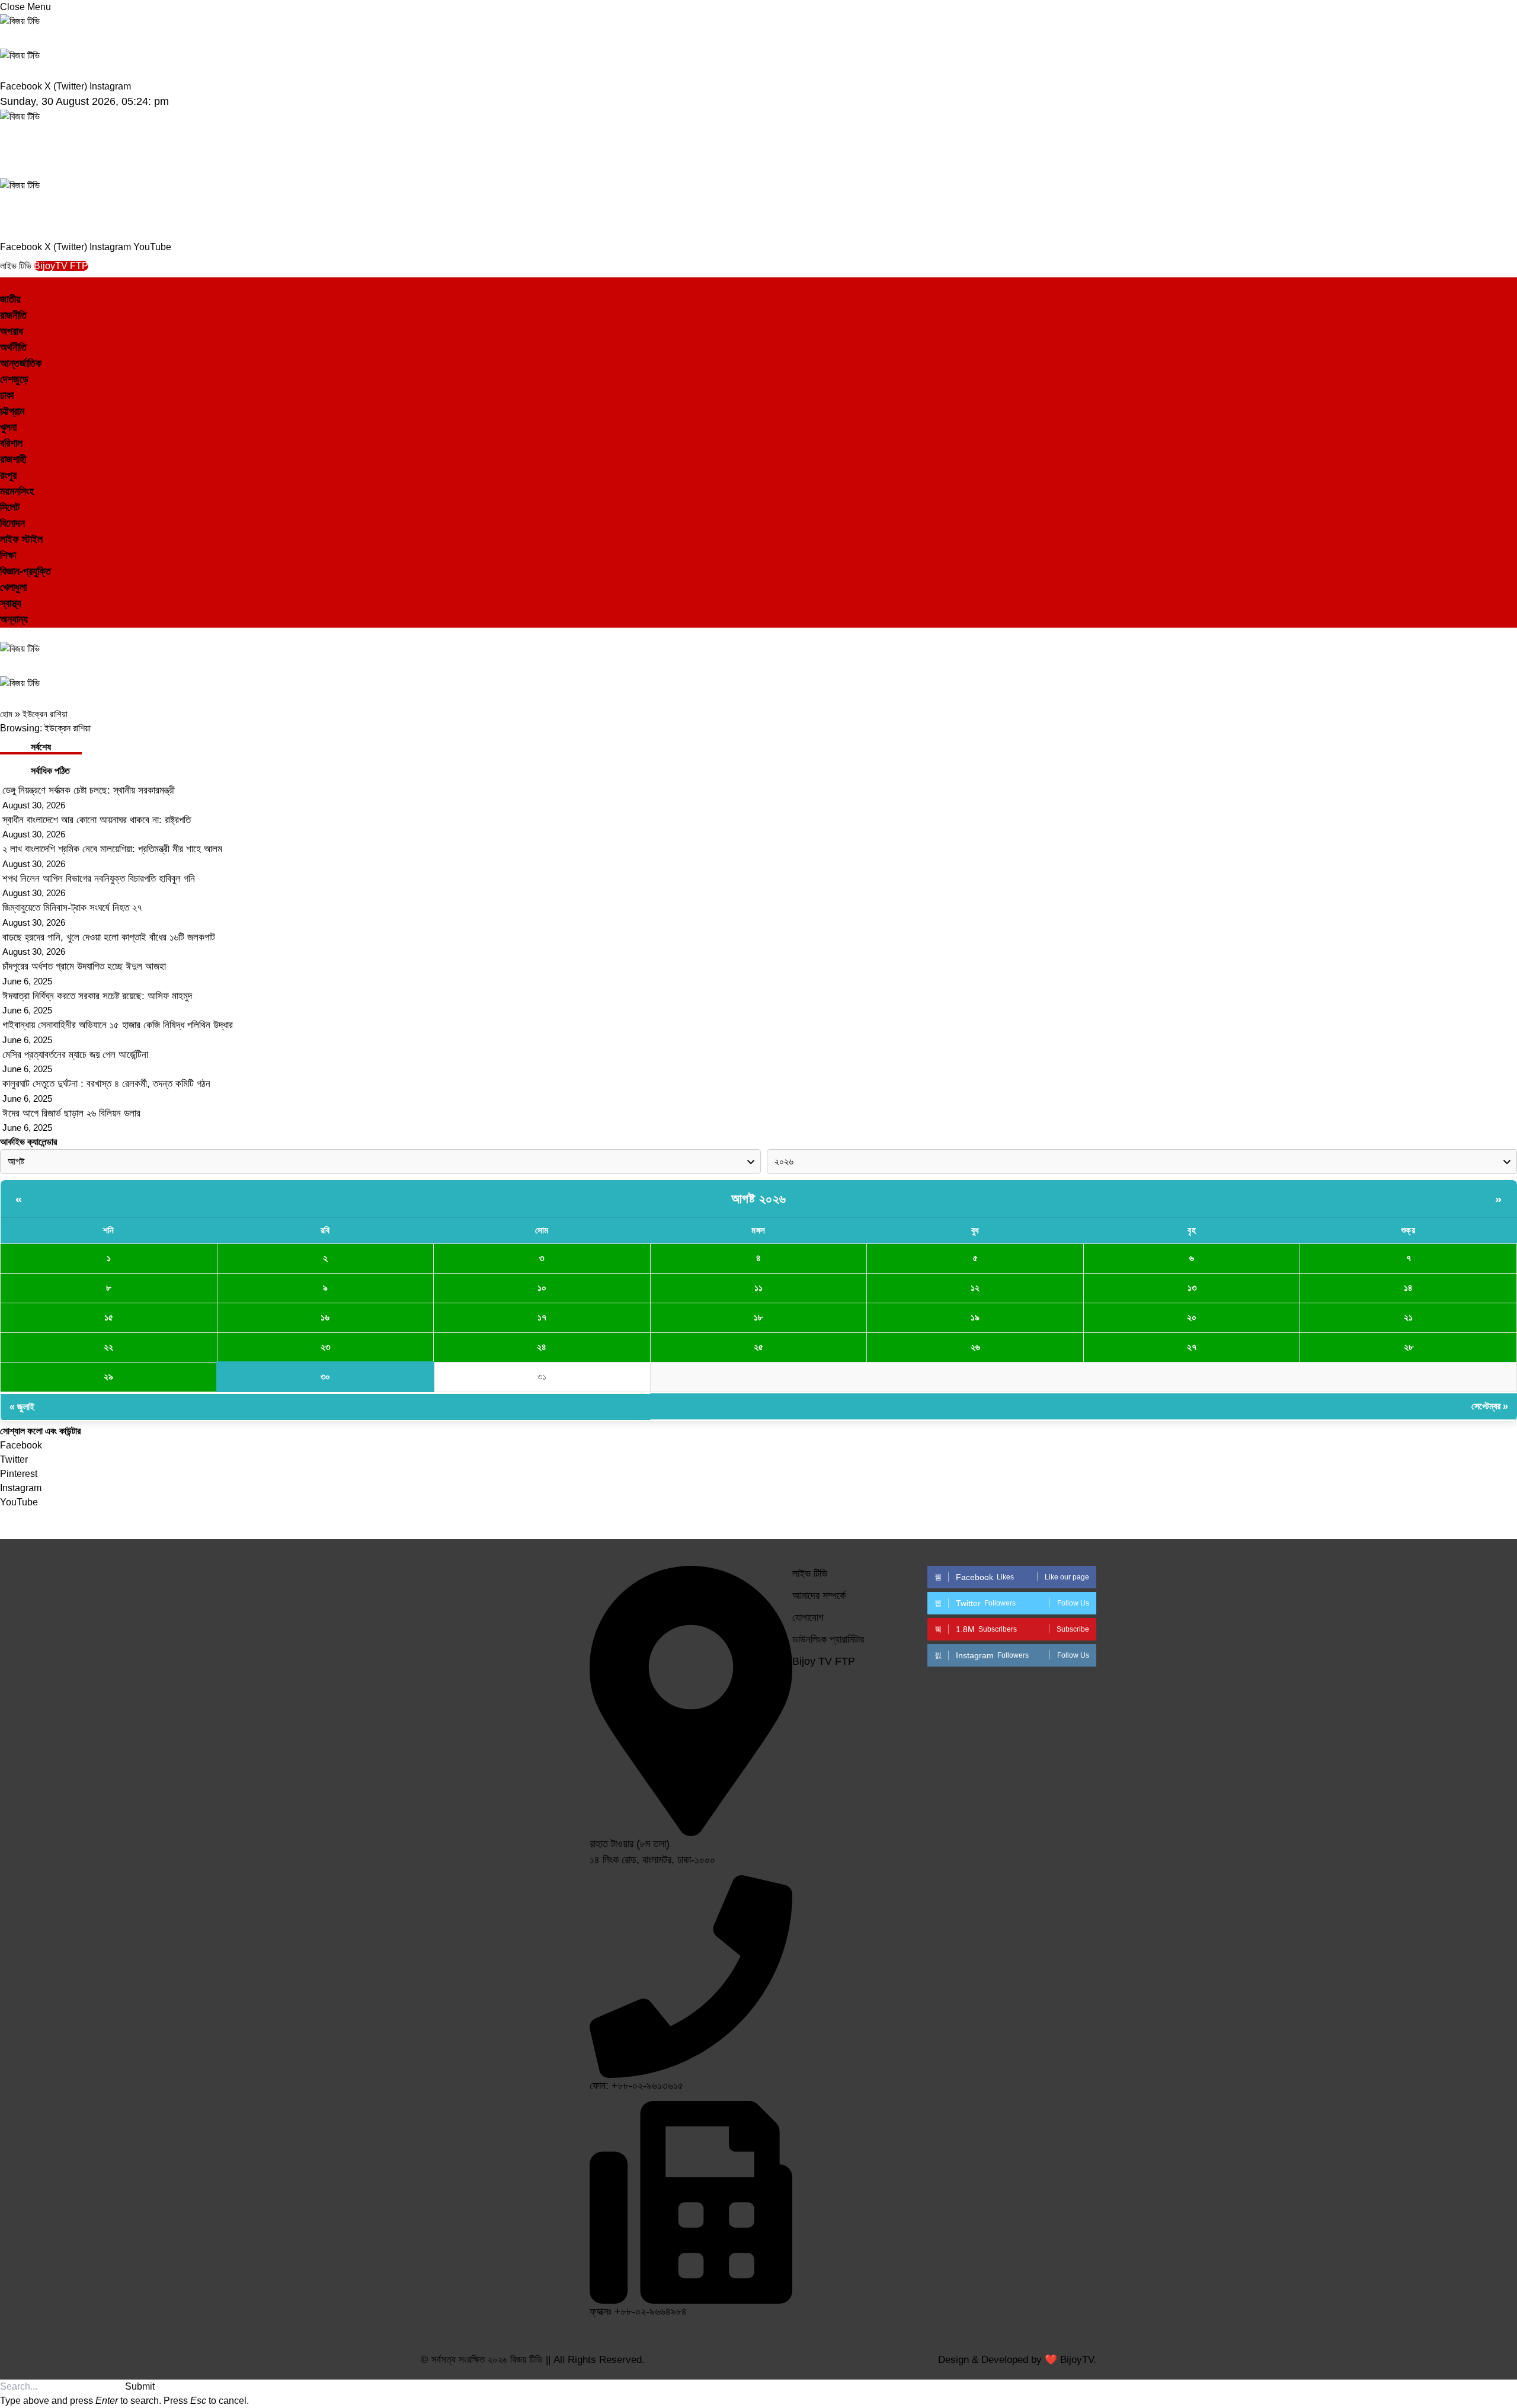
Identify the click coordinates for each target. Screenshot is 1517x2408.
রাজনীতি (13, 315)
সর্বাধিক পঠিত (50, 771)
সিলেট (10, 507)
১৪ (1408, 1288)
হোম (6, 714)
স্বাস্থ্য (11, 603)
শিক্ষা (8, 555)
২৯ (108, 1376)
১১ (758, 1288)
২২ (108, 1347)
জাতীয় (10, 299)
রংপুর (8, 475)
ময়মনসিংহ (17, 491)
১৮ (758, 1317)
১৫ (109, 1317)
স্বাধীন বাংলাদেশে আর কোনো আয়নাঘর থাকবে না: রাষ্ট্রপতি (97, 820)
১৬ (325, 1317)
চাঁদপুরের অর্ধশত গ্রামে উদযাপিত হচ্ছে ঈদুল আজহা (84, 966)
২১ (1408, 1317)
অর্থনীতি (13, 347)
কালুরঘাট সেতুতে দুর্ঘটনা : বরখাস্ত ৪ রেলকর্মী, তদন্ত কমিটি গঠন (106, 1084)
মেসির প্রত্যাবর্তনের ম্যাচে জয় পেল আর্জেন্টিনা (75, 1055)
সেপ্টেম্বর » (1490, 1406)
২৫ (758, 1347)
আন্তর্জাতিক (21, 363)
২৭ (1192, 1347)
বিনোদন (12, 523)
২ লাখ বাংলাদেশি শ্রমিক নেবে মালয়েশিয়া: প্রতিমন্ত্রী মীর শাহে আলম (112, 849)
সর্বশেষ (41, 747)
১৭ (542, 1317)
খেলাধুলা (13, 587)
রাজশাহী (13, 459)
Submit (140, 2386)
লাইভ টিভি (17, 266)
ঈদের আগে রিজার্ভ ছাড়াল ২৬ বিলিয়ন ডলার (71, 1113)
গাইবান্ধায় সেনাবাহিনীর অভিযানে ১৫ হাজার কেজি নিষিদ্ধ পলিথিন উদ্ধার (118, 1025)
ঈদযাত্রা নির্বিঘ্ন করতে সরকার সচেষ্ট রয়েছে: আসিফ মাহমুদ (97, 996)
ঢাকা (7, 395)
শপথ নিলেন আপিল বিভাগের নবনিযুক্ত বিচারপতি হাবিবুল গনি (99, 879)
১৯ (975, 1317)
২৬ (975, 1347)
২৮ (1409, 1347)
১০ (542, 1288)
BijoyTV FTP (61, 266)
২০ (1192, 1317)
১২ (975, 1288)
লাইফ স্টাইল (21, 539)
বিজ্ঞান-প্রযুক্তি (25, 571)
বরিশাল (11, 443)
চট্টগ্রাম (12, 411)
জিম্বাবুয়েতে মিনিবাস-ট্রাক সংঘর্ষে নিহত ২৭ (72, 908)
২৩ (325, 1347)
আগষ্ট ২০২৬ (759, 1199)
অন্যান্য (14, 619)
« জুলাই (22, 1407)
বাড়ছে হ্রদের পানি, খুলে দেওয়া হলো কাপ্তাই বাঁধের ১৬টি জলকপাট (109, 937)
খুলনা (8, 427)
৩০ (325, 1376)
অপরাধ (12, 331)
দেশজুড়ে (14, 379)
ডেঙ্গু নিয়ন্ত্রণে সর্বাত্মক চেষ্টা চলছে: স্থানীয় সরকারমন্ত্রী (89, 790)
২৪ (542, 1347)
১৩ (1192, 1288)
